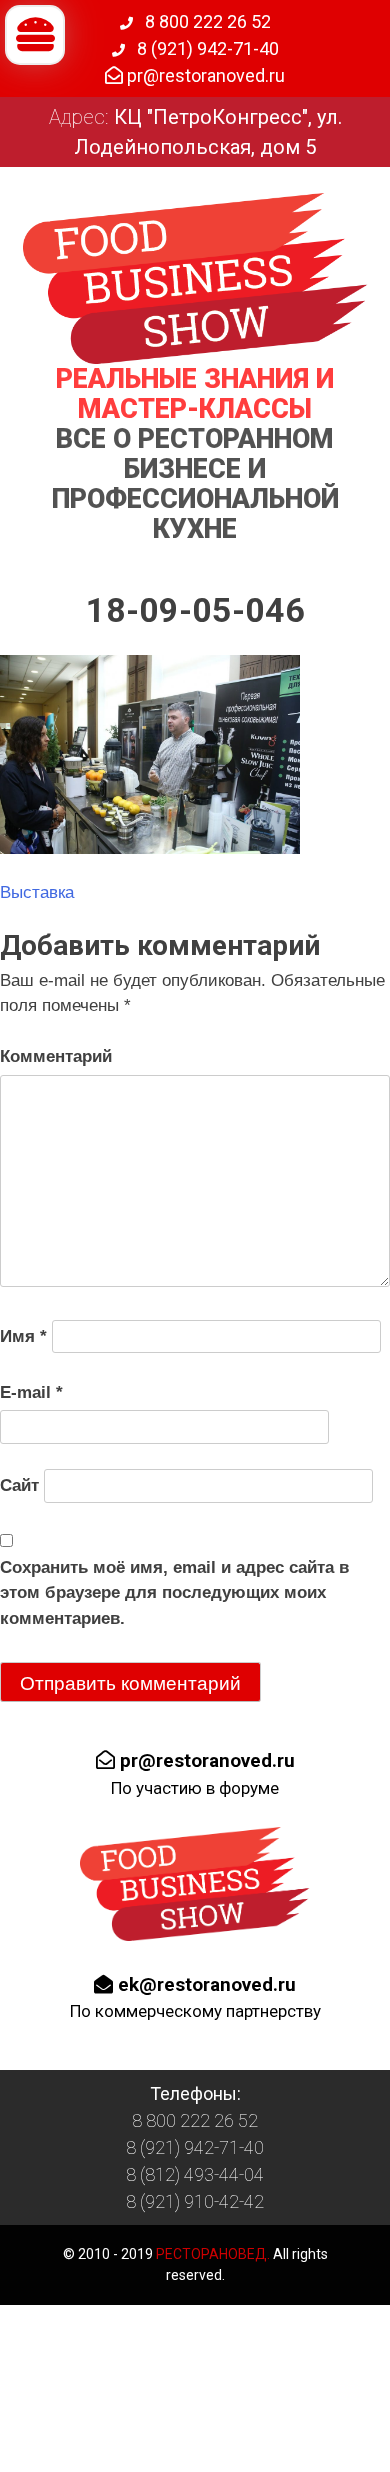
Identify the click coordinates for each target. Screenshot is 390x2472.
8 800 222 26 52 (206, 21)
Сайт (19, 1485)
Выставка (37, 892)
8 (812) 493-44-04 (195, 2174)
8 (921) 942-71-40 (206, 48)
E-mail (31, 1392)
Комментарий (56, 1056)
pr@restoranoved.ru (204, 75)
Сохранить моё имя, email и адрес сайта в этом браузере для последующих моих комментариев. (174, 1593)
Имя (23, 1336)
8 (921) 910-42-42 (195, 2201)
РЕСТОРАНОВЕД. (211, 2254)
